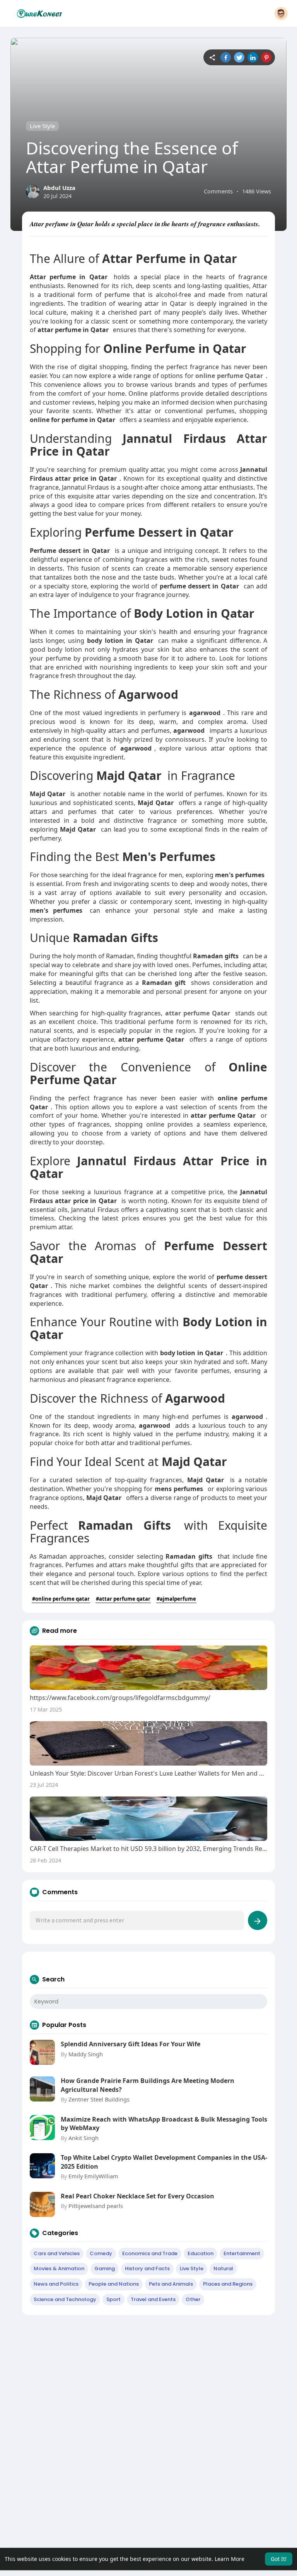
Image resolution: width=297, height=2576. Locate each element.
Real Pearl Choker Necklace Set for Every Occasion (137, 2196)
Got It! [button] (279, 2559)
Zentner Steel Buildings (99, 2099)
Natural (223, 2268)
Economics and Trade (150, 2253)
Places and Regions (228, 2284)
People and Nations (114, 2284)
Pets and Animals (171, 2284)
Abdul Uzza (59, 188)
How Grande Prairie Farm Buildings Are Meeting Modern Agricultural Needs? (148, 2085)
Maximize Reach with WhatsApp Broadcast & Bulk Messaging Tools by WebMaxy (164, 2124)
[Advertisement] (149, 2377)
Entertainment (242, 2253)
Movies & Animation (59, 2268)
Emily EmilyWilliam (93, 2176)
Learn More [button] (230, 2559)
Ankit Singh (84, 2138)
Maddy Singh (86, 2054)
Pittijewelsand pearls (96, 2206)
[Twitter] (239, 57)
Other (193, 2299)
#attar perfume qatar (123, 1599)
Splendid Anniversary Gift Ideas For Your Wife (131, 2044)
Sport (114, 2299)
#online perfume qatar (61, 1599)
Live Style (42, 126)
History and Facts (147, 2268)
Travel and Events (153, 2299)
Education (201, 2253)
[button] (281, 14)
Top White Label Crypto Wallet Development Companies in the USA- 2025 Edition (164, 2162)
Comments (218, 191)
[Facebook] (226, 57)
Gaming (105, 2268)
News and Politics (56, 2284)
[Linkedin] (253, 57)
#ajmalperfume (176, 1599)
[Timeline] (212, 57)
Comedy (101, 2253)
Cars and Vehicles (57, 2253)
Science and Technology (65, 2299)
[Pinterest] (266, 57)
